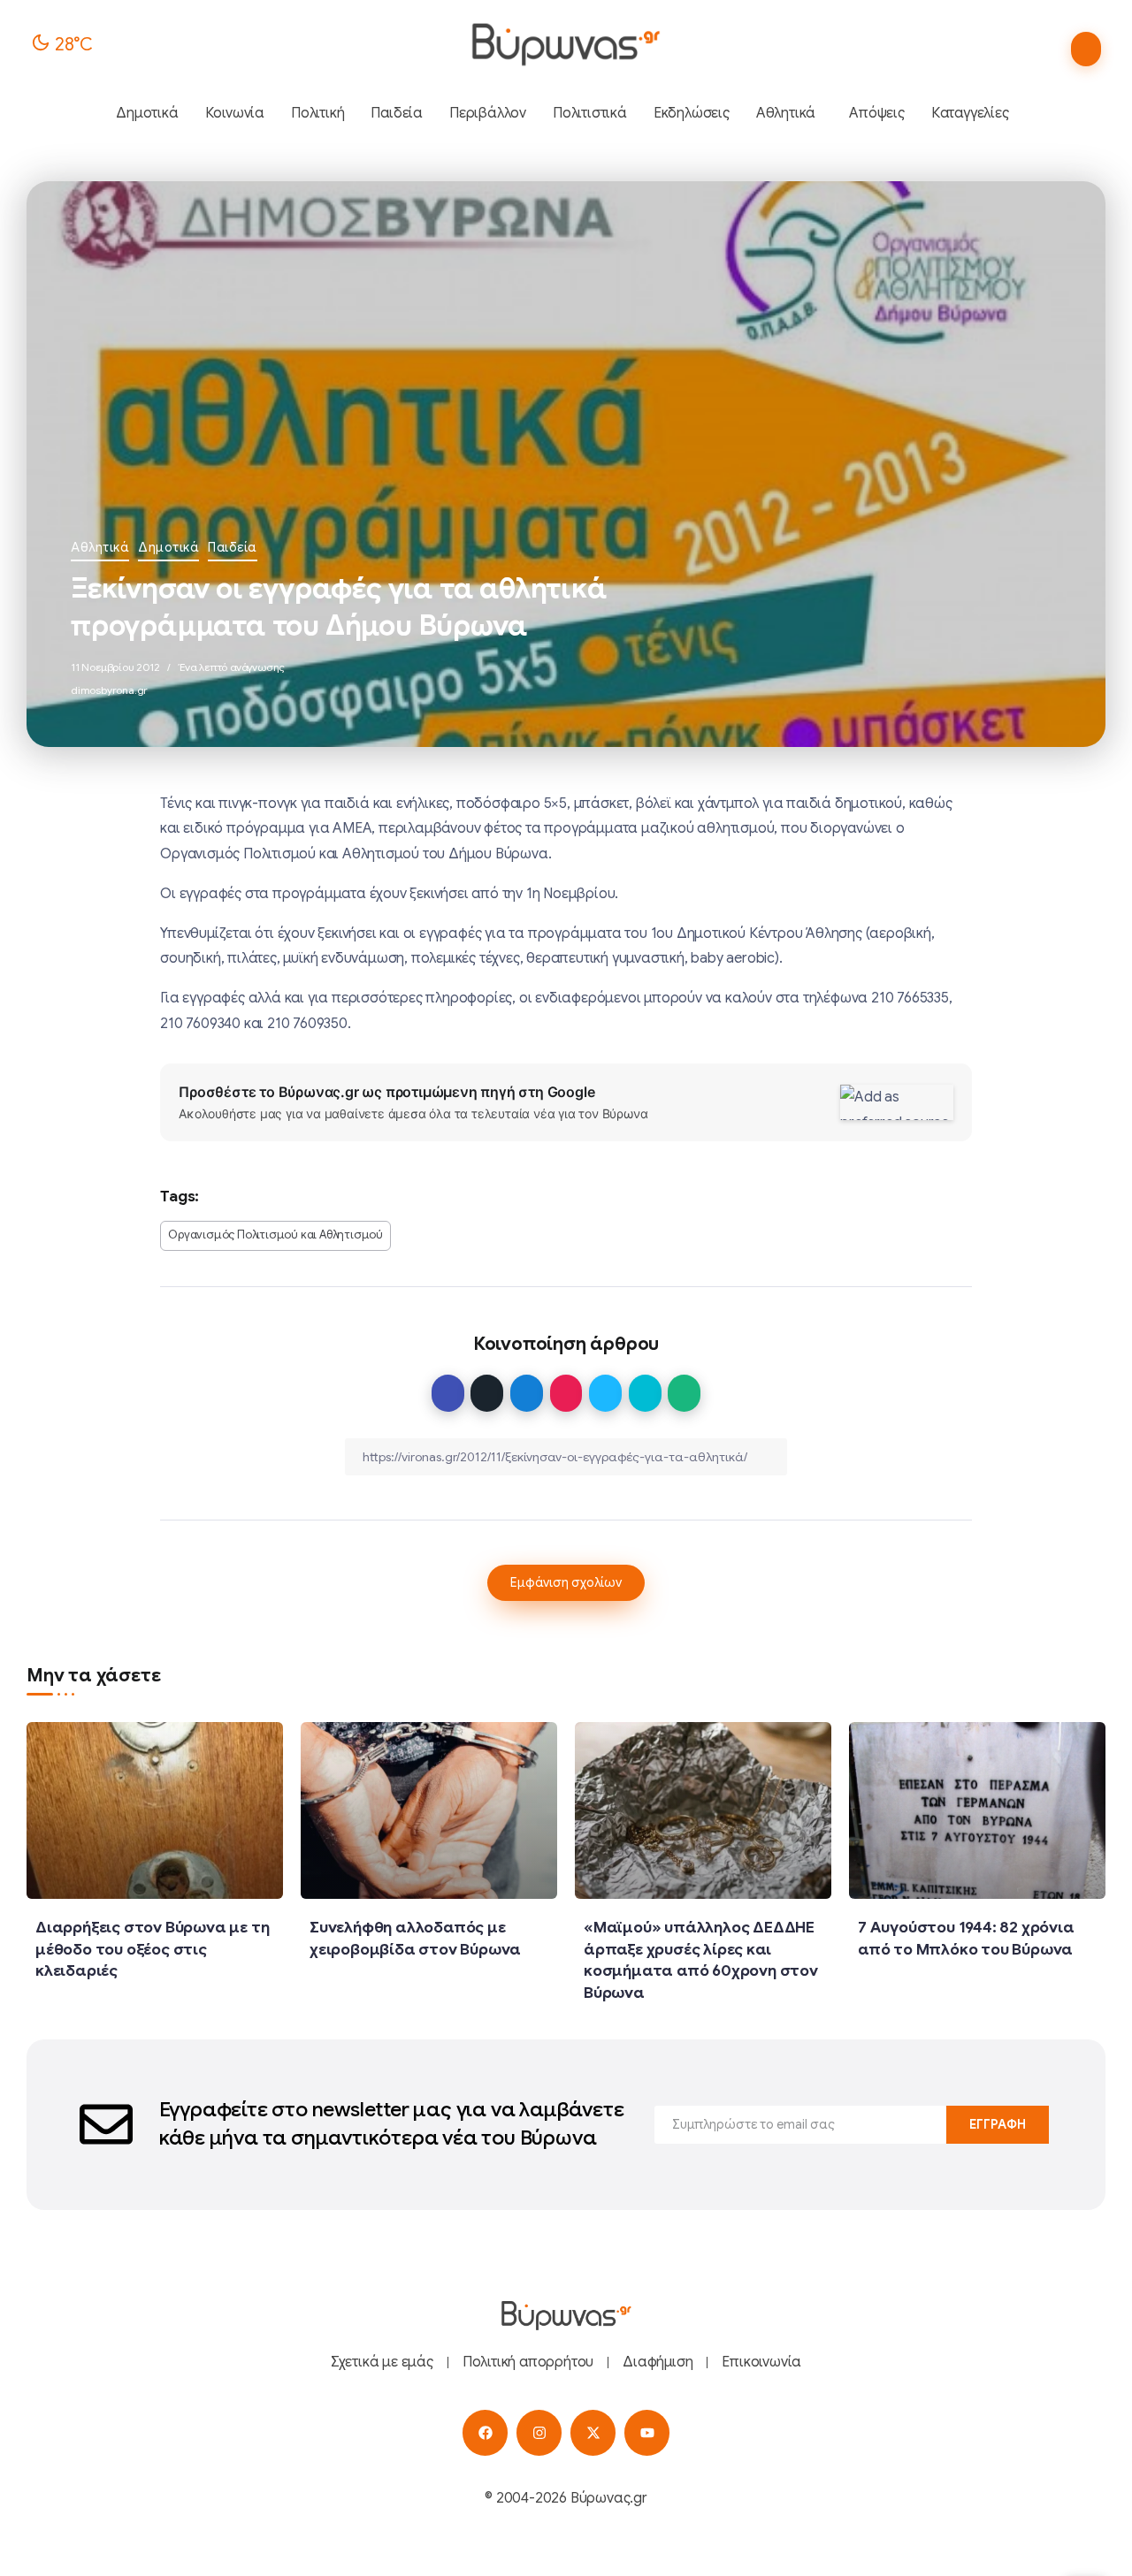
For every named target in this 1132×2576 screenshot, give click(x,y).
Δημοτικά (168, 547)
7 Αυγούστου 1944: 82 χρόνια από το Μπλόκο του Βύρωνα (966, 1938)
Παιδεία (233, 547)
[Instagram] (539, 2432)
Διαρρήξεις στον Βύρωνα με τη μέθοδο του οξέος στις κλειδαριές (152, 1949)
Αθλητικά (100, 547)
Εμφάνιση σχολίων (566, 1582)
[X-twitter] (593, 2432)
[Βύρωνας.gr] (566, 44)
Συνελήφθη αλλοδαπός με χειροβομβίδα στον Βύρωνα (415, 1938)
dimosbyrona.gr (109, 690)
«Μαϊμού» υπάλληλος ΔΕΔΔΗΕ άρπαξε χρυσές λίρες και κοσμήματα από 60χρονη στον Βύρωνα (701, 1960)
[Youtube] (647, 2432)
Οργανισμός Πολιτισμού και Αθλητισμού (275, 1235)
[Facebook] (485, 2432)
